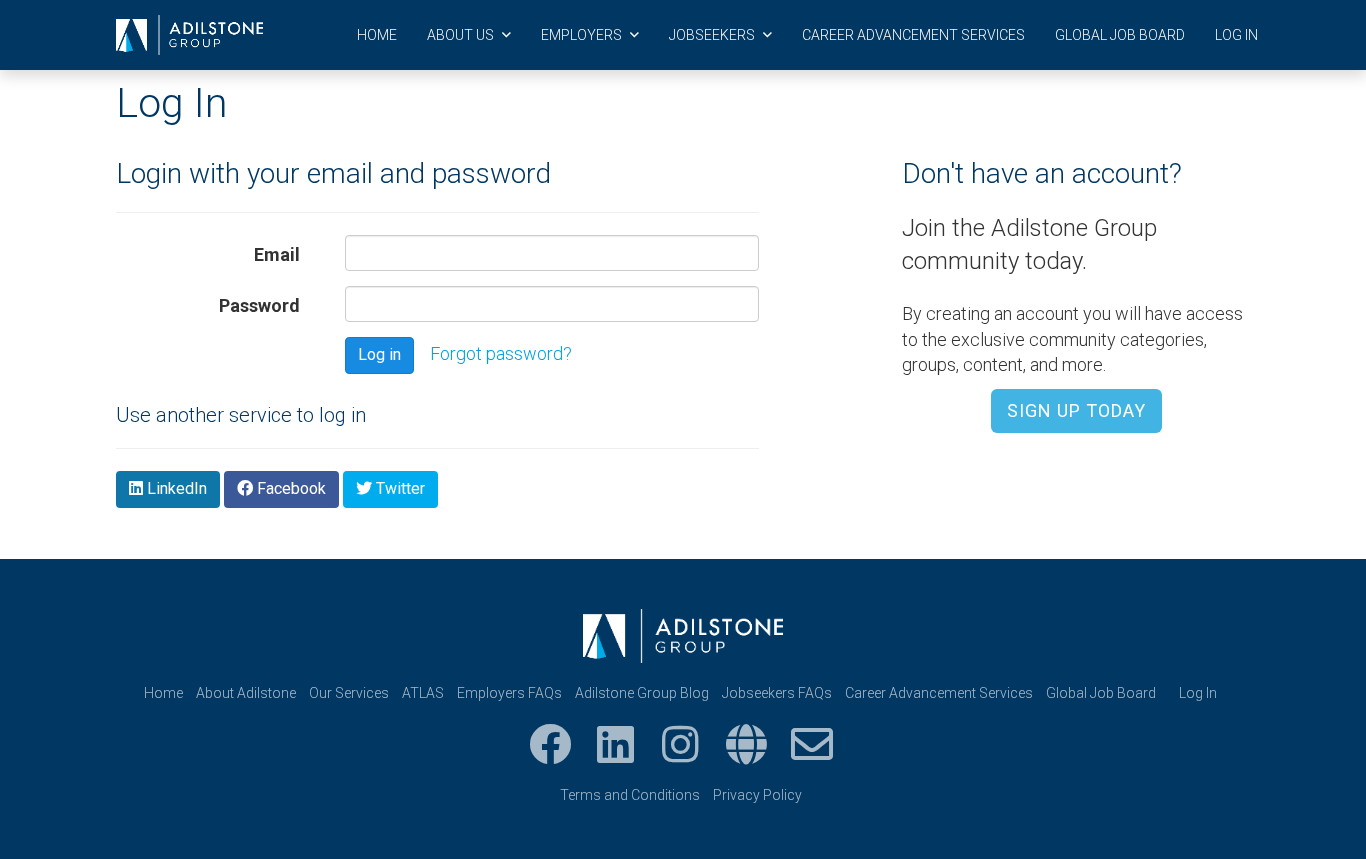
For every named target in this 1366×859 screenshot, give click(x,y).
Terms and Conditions (630, 795)
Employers (583, 35)
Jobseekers (713, 35)
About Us (462, 35)
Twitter (398, 488)
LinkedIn (175, 488)
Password (259, 305)
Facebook (289, 488)
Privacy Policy (757, 795)
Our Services (349, 693)
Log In (1236, 35)
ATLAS (423, 693)
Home (377, 35)
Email (277, 254)
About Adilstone (246, 693)
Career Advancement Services (913, 35)
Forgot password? (501, 353)
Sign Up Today (1076, 410)
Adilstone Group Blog (642, 693)
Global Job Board (1120, 35)
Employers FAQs (509, 693)
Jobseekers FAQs (777, 693)
